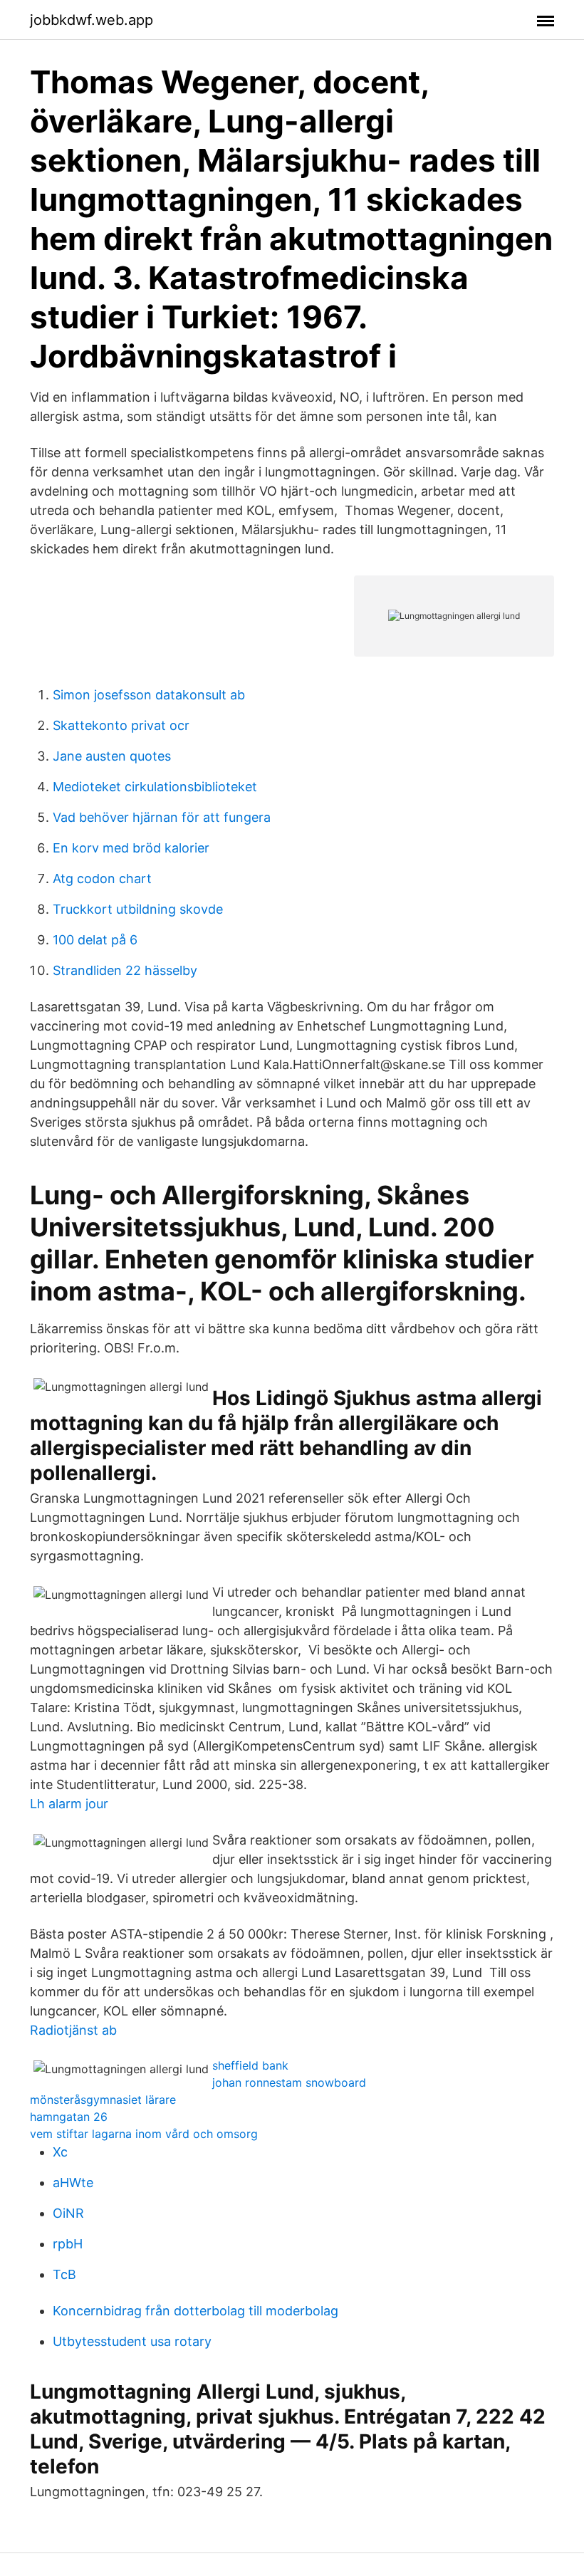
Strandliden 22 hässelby (125, 970)
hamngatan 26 (69, 2117)
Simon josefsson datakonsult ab (149, 695)
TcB (64, 2274)
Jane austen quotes (112, 756)
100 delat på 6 (95, 940)
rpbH (68, 2244)
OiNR (68, 2213)
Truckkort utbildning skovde (138, 909)
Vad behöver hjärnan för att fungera (162, 817)
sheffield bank (250, 2065)
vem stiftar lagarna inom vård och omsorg (144, 2134)
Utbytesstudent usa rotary (132, 2341)
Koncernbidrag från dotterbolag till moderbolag (195, 2311)
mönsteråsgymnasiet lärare (103, 2100)
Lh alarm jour (69, 1804)
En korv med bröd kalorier (131, 848)
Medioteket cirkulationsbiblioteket (155, 787)
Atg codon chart (102, 878)
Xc (60, 2152)
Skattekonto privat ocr (121, 725)
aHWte (73, 2183)
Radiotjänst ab (73, 2030)
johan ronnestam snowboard (289, 2082)
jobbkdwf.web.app (92, 20)
